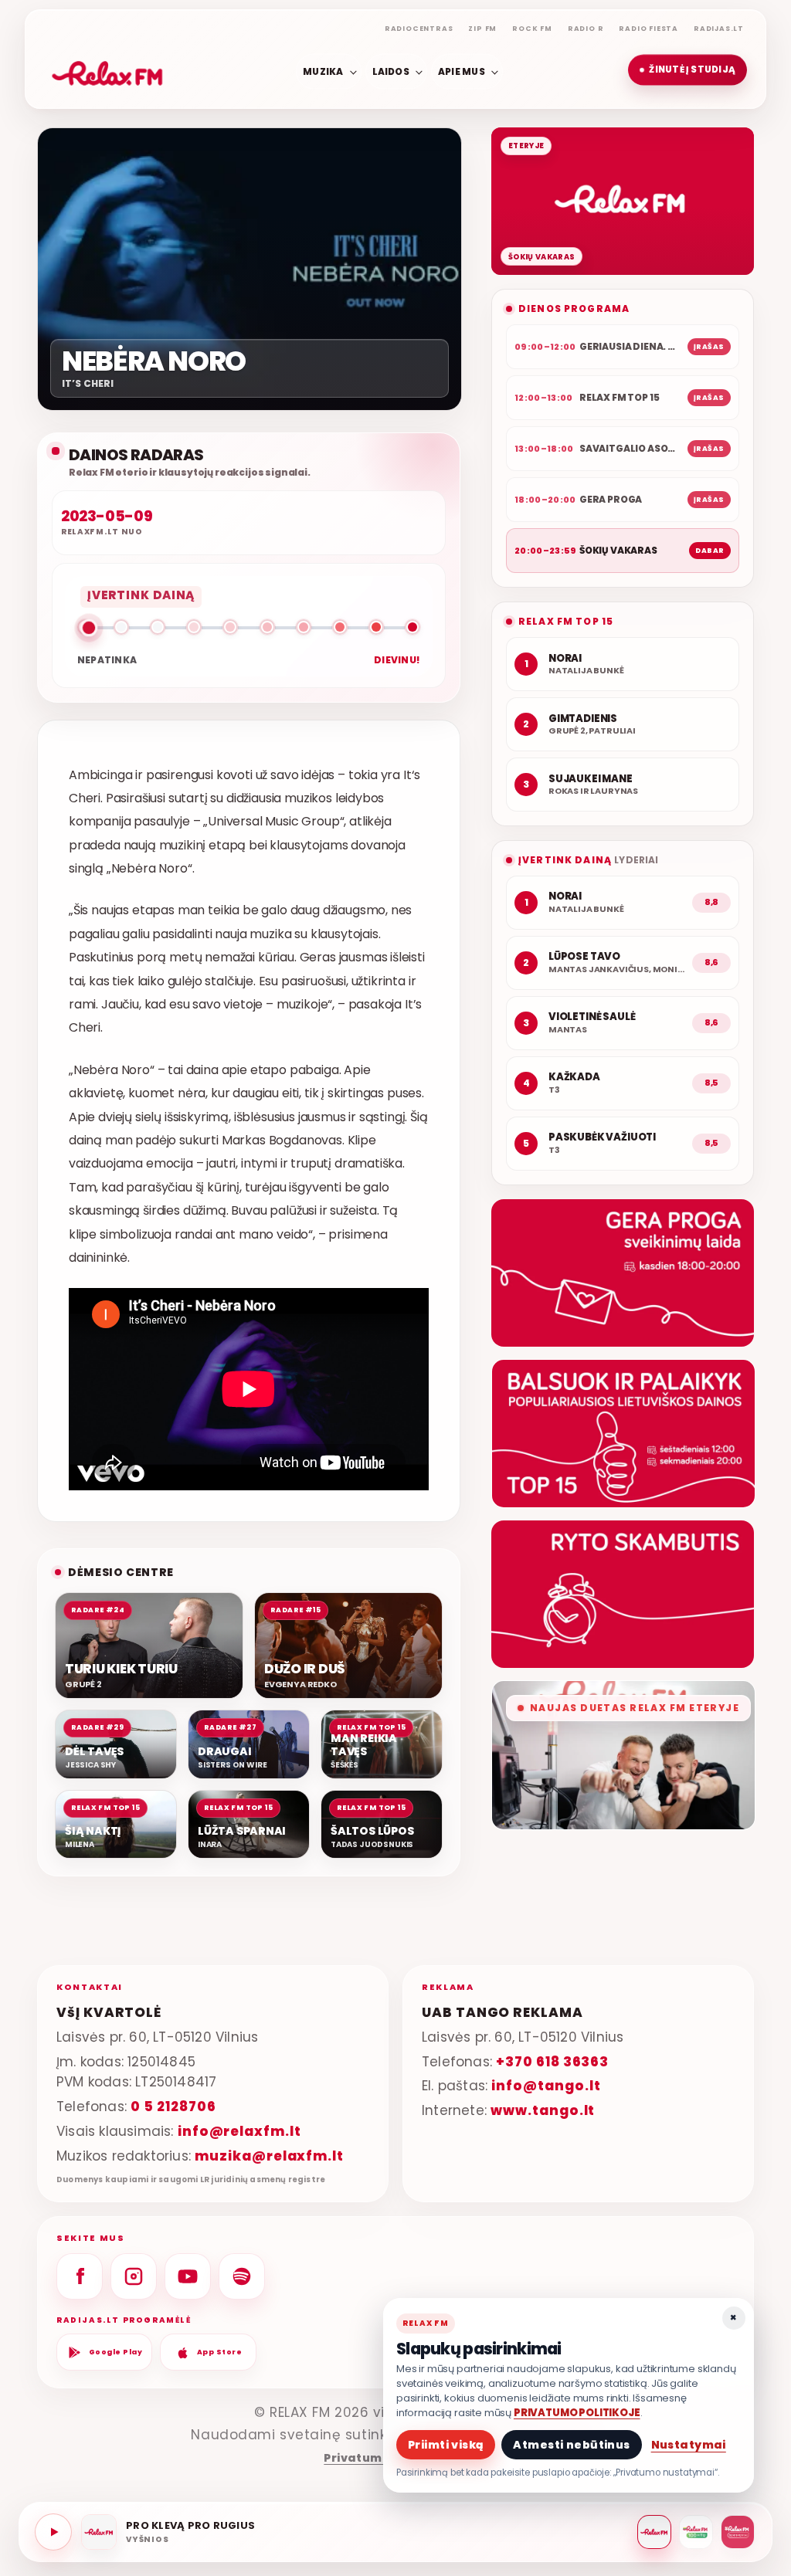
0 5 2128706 (173, 2107)
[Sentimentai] (738, 2532)
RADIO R (586, 29)
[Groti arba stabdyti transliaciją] (53, 2532)
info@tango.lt (546, 2086)
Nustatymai (689, 2445)
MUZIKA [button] (323, 71)
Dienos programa (574, 308)
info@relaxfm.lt (239, 2131)
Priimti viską (446, 2445)
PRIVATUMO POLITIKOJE (577, 2413)
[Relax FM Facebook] (80, 2276)
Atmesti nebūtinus (571, 2445)
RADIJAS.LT (719, 29)
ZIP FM (482, 29)
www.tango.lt (543, 2110)
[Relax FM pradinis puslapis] (107, 70)
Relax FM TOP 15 (566, 621)
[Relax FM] (654, 2532)
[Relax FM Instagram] (134, 2276)
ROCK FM (532, 29)
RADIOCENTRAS (419, 29)
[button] (687, 70)
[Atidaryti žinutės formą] (623, 1273)
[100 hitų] (696, 2532)
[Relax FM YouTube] (188, 2276)
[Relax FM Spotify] (242, 2276)
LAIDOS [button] (391, 71)
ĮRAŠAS (709, 347)
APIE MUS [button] (462, 71)
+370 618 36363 (552, 2062)
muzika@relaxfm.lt (269, 2156)
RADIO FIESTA (648, 29)
